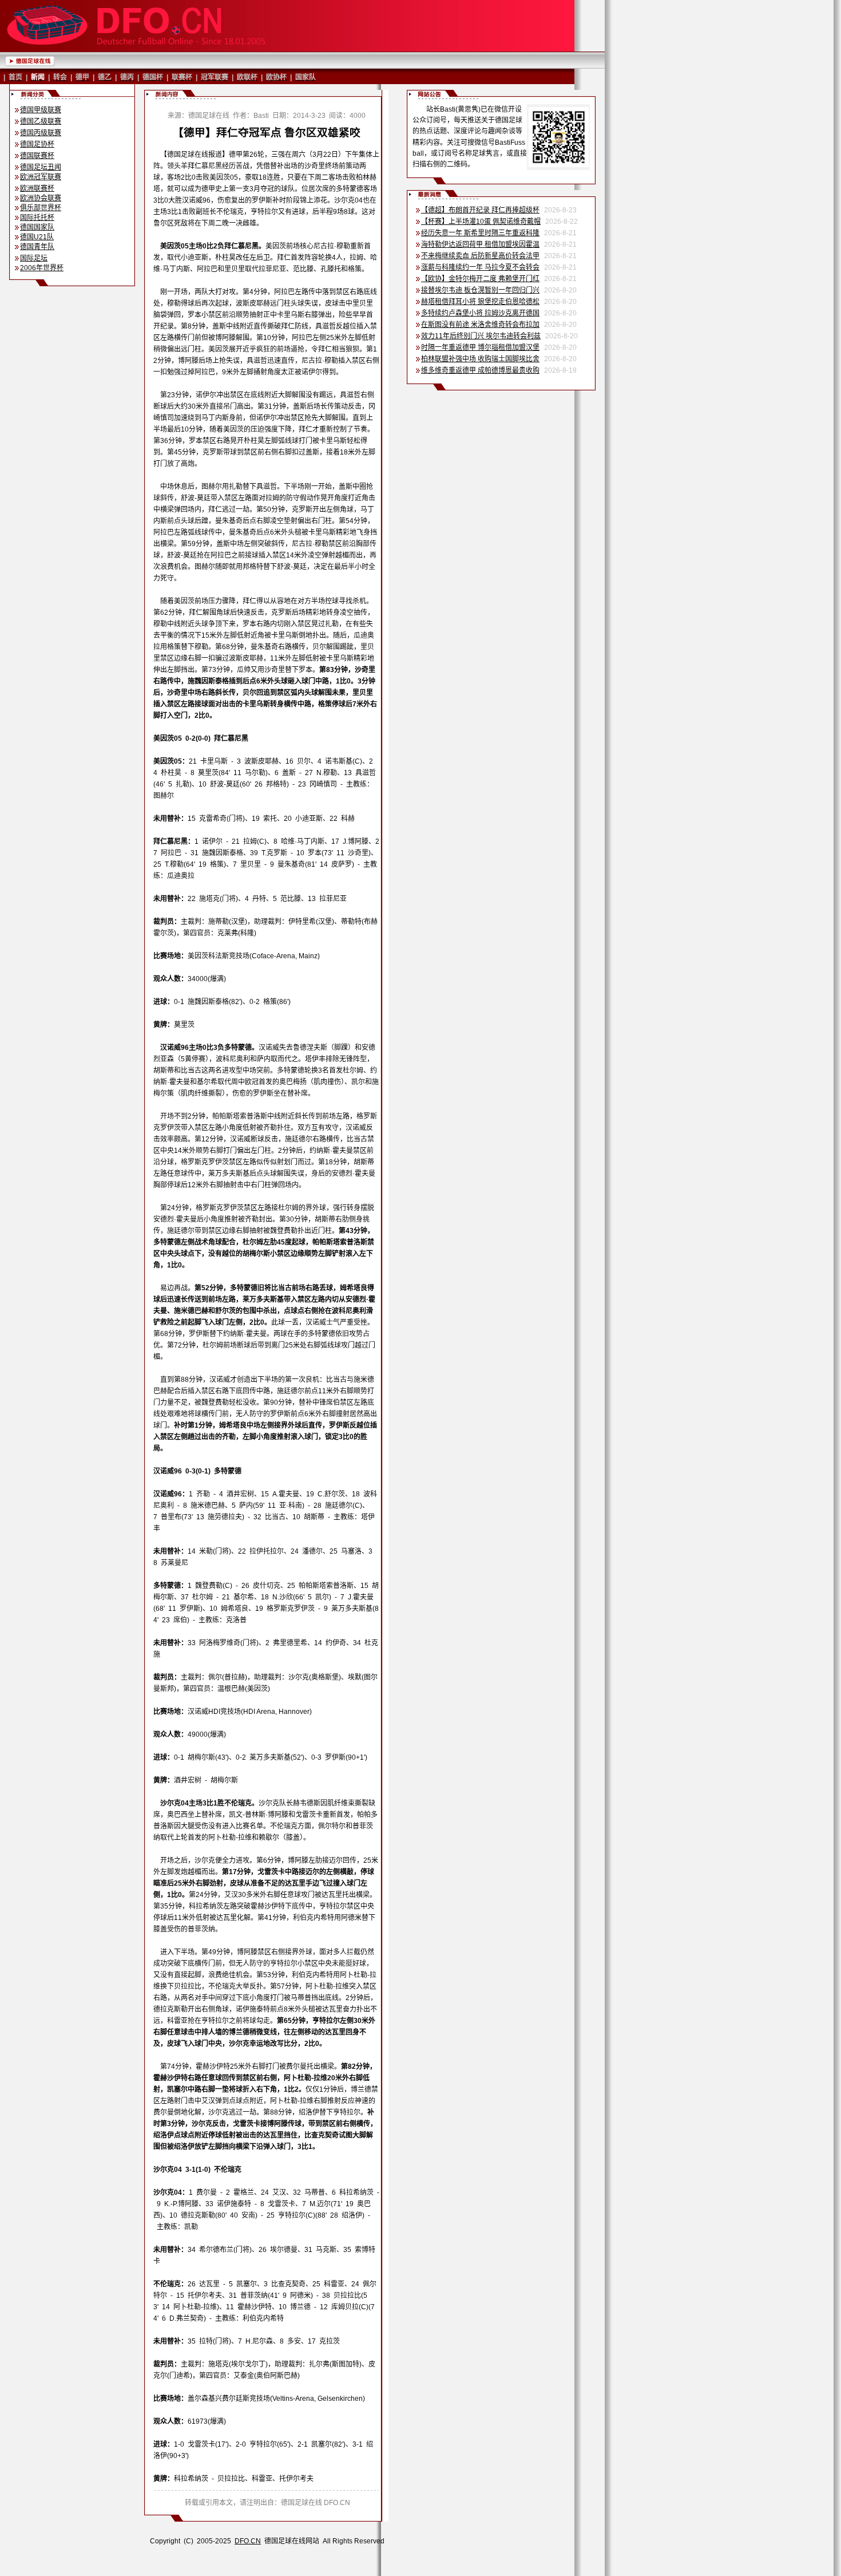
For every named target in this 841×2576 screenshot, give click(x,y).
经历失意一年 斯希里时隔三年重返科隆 (480, 233)
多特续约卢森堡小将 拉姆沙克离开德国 (480, 313)
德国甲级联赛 (41, 110)
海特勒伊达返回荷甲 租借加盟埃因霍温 (480, 244)
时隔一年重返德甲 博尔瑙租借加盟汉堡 (480, 347)
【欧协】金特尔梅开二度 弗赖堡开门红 (480, 279)
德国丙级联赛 (41, 133)
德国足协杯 (37, 144)
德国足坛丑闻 (41, 167)
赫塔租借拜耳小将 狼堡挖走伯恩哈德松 (480, 302)
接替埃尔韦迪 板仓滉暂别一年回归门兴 (480, 290)
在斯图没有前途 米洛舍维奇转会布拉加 (480, 325)
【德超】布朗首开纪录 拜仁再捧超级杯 (480, 210)
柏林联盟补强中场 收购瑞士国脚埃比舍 (480, 359)
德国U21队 (37, 237)
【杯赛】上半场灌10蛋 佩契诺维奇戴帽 (481, 222)
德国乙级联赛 (41, 121)
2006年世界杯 (42, 268)
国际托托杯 (37, 218)
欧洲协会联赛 (41, 198)
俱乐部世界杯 (41, 208)
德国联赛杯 (37, 156)
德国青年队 (37, 247)
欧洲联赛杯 (37, 188)
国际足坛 (34, 258)
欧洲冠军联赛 (41, 177)
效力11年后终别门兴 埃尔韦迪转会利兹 (481, 336)
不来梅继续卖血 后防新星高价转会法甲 (480, 256)
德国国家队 (37, 227)
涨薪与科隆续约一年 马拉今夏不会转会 (480, 267)
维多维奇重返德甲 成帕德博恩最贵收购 (480, 370)
